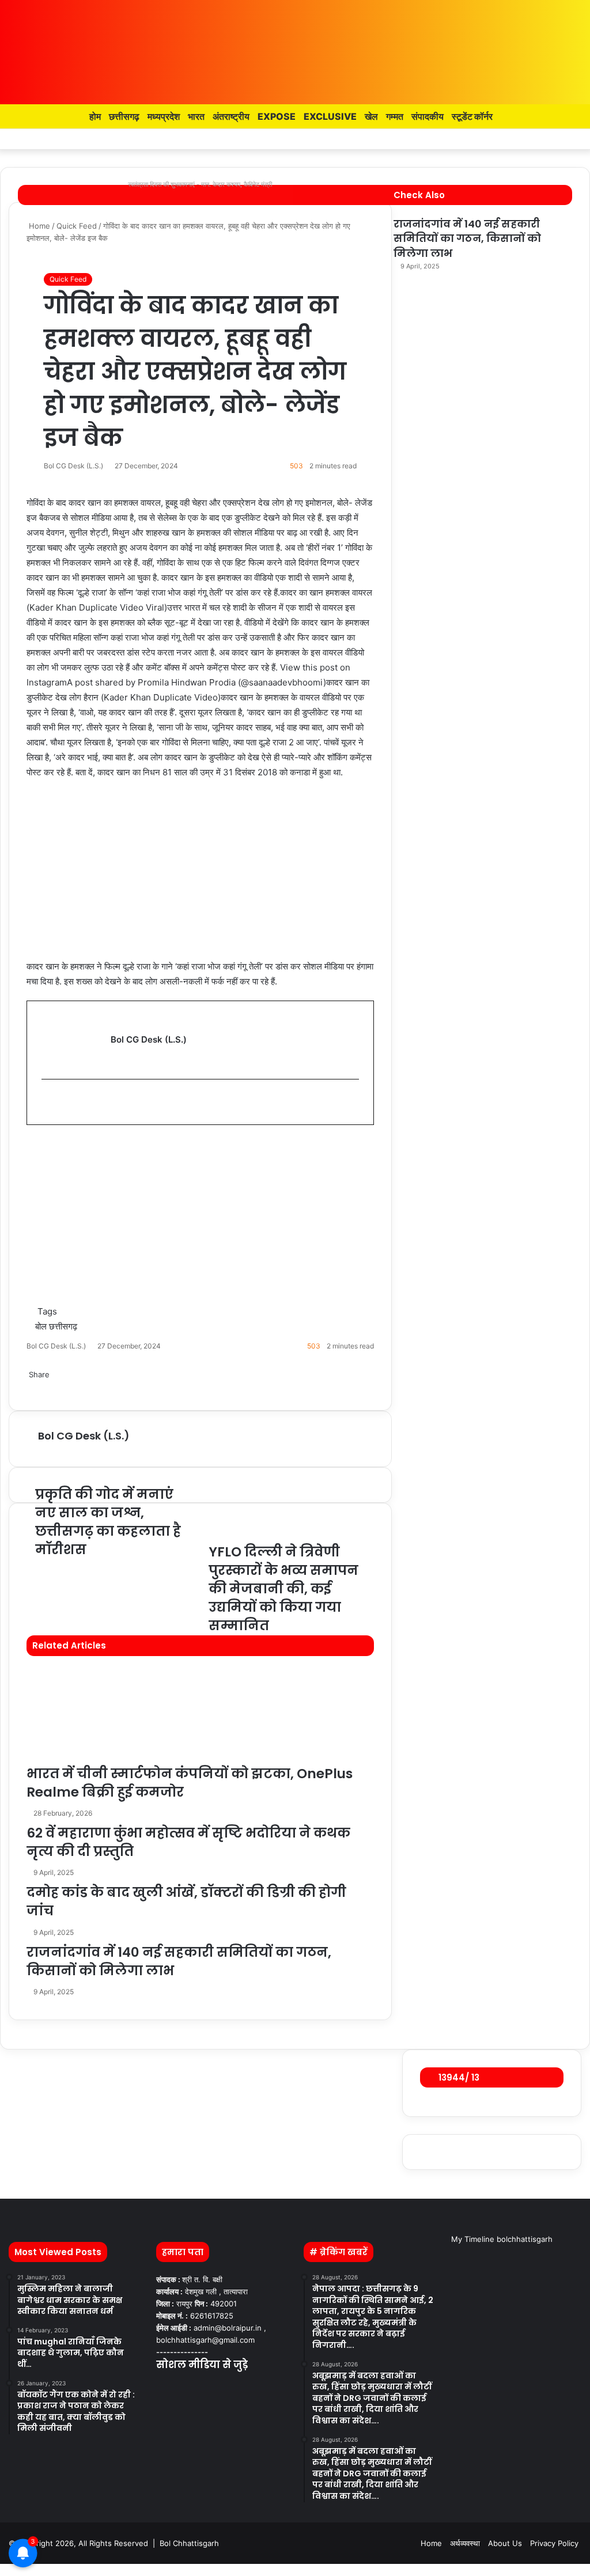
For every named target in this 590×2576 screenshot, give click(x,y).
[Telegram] (8, 2570)
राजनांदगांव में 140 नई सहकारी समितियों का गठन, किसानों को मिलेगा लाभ (467, 238)
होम (94, 116)
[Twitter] (3, 2570)
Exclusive (330, 116)
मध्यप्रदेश (164, 116)
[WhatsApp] (6, 2570)
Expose (277, 116)
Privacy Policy (554, 2543)
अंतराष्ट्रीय (231, 116)
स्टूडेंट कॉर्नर (472, 116)
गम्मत (395, 116)
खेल (371, 116)
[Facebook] (1, 2570)
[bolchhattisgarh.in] (295, 46)
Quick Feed (68, 279)
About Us (505, 2543)
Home (431, 2543)
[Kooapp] (555, 139)
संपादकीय (428, 116)
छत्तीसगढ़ (124, 116)
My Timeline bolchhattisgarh (502, 2239)
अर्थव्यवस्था (465, 2543)
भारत (196, 116)
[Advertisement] (200, 875)
